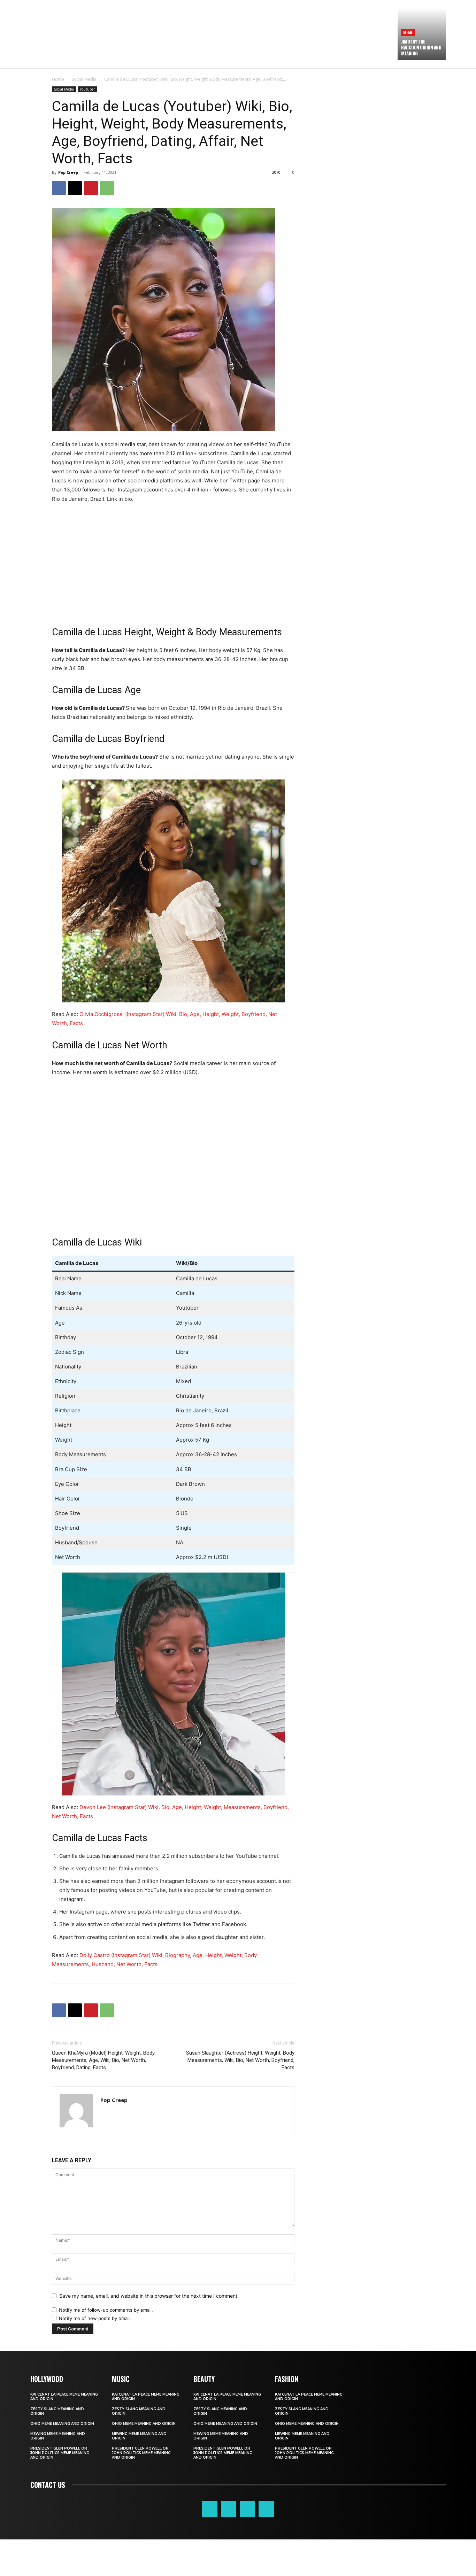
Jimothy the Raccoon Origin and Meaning (421, 47)
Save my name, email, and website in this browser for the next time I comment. (149, 2296)
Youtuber (87, 89)
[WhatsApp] (107, 188)
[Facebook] (59, 188)
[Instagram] (229, 2509)
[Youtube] (266, 2509)
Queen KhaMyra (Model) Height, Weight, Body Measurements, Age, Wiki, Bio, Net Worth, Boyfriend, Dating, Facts (103, 2060)
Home (58, 79)
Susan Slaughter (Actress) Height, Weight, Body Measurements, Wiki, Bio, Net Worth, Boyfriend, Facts (240, 2060)
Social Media (84, 79)
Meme (408, 32)
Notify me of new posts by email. (95, 2318)
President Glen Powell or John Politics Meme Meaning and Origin (60, 2453)
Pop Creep (68, 172)
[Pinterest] (91, 188)
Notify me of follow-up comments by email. (106, 2310)
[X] (75, 188)
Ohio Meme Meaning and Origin (62, 2424)
